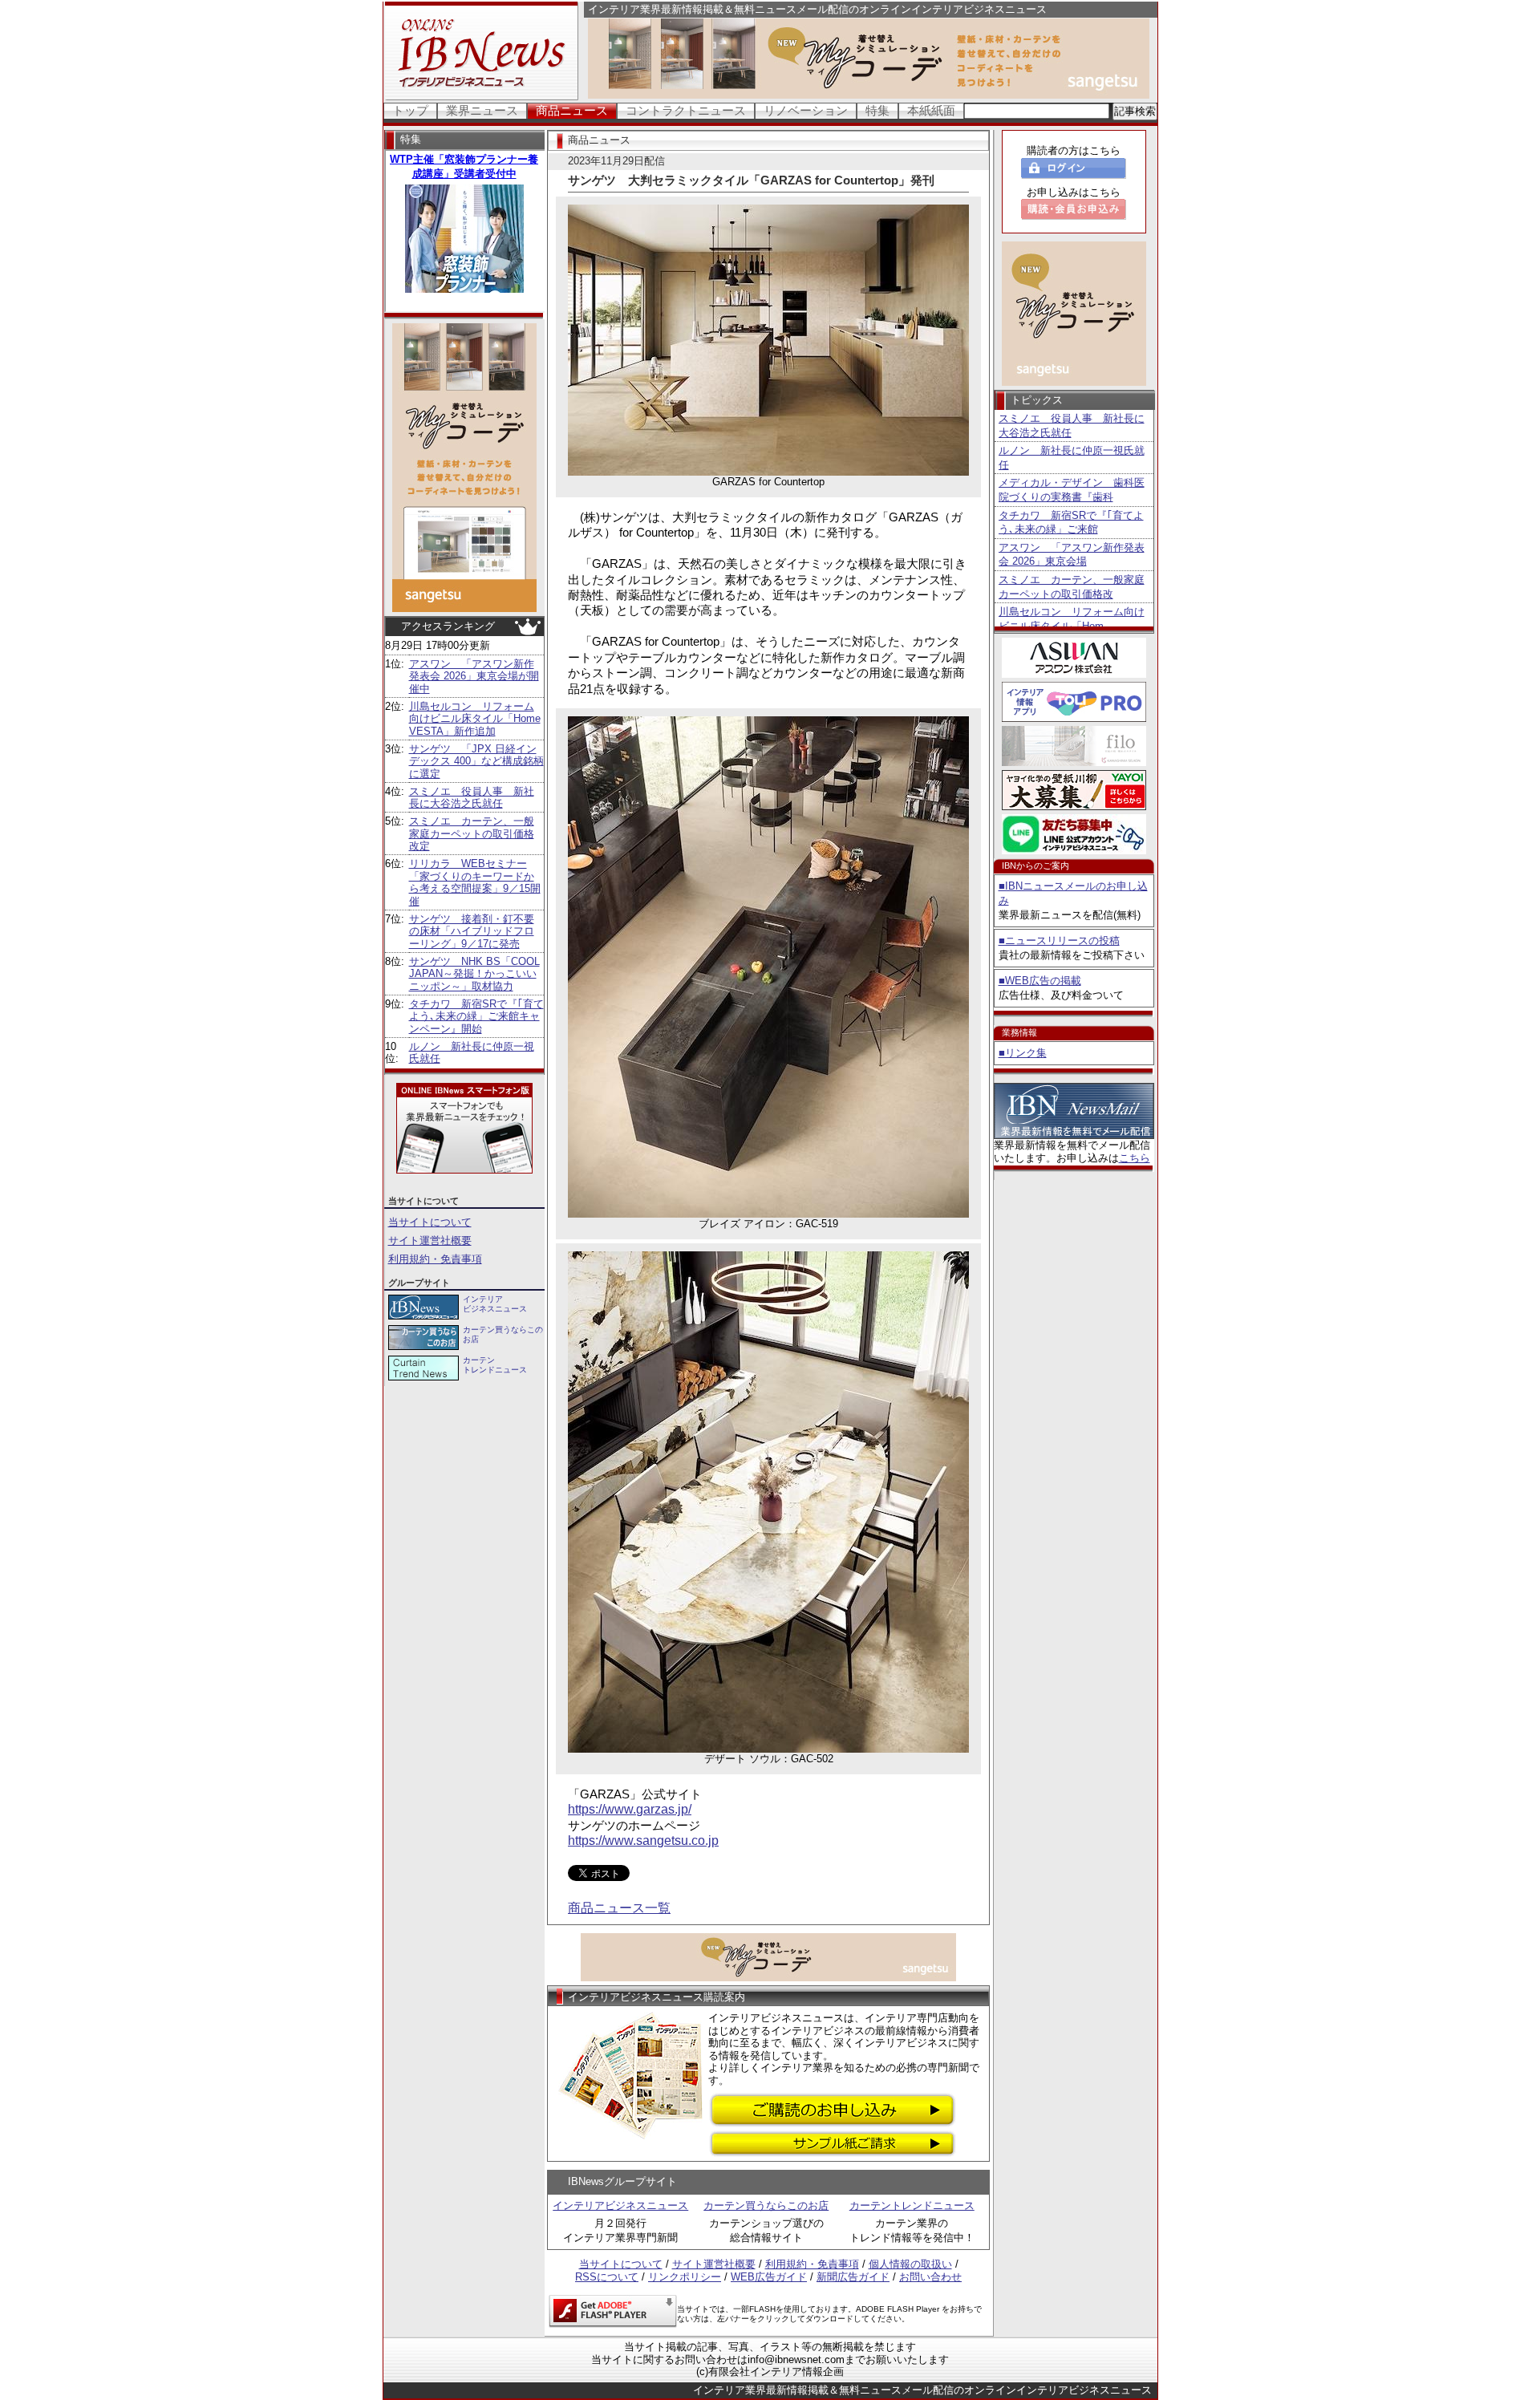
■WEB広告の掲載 (1040, 981)
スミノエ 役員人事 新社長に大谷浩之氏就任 (472, 798)
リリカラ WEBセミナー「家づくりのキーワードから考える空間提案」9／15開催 (475, 882)
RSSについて (607, 2277)
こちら (1135, 1158)
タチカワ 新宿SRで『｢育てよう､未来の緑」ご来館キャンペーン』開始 (476, 1016)
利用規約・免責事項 (435, 1259)
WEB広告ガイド (769, 2277)
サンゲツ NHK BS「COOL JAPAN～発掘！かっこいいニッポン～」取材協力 (474, 974)
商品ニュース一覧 (619, 1908)
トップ (410, 110)
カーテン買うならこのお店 (766, 2205)
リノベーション (806, 110)
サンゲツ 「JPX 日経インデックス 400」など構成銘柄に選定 (476, 761)
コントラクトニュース (686, 110)
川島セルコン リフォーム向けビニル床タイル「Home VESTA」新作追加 (475, 719)
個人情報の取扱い (910, 2264)
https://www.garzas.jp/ (630, 1809)
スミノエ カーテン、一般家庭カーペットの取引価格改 (1072, 587)
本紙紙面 (931, 110)
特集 (877, 110)
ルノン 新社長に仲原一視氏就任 (1072, 458)
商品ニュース (572, 110)
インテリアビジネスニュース (620, 2205)
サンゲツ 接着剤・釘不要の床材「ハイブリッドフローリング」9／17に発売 (472, 931)
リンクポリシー (685, 2277)
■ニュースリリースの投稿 (1059, 941)
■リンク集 (1023, 1053)
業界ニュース (482, 110)
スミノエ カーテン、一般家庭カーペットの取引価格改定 (472, 833)
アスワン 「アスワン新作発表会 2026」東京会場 (1072, 555)
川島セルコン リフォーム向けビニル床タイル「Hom (1072, 619)
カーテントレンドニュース (912, 2205)
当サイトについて (430, 1222)
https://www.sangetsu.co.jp (643, 1841)
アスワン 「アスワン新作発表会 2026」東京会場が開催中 (474, 676)
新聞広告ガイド (853, 2277)
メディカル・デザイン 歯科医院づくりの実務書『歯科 (1072, 490)
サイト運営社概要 (430, 1241)
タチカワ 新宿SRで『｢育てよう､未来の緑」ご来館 (1071, 523)
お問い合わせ (930, 2277)
